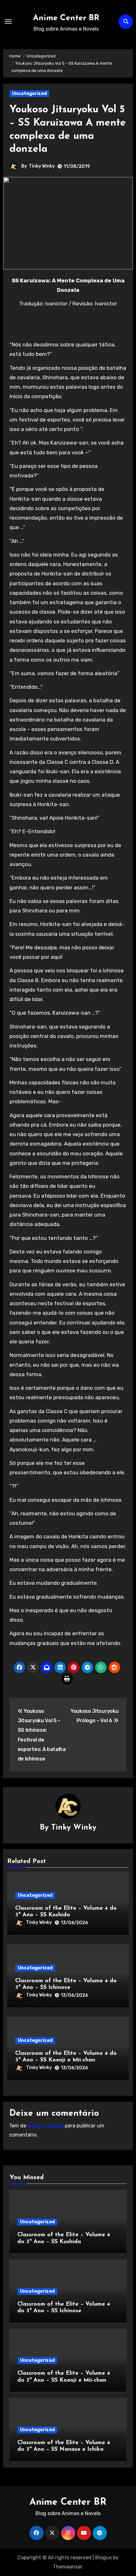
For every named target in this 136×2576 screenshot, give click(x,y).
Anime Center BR (66, 18)
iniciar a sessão (46, 2126)
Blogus (103, 2558)
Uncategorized (29, 94)
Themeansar (68, 2567)
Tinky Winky (42, 166)
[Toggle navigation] (8, 21)
